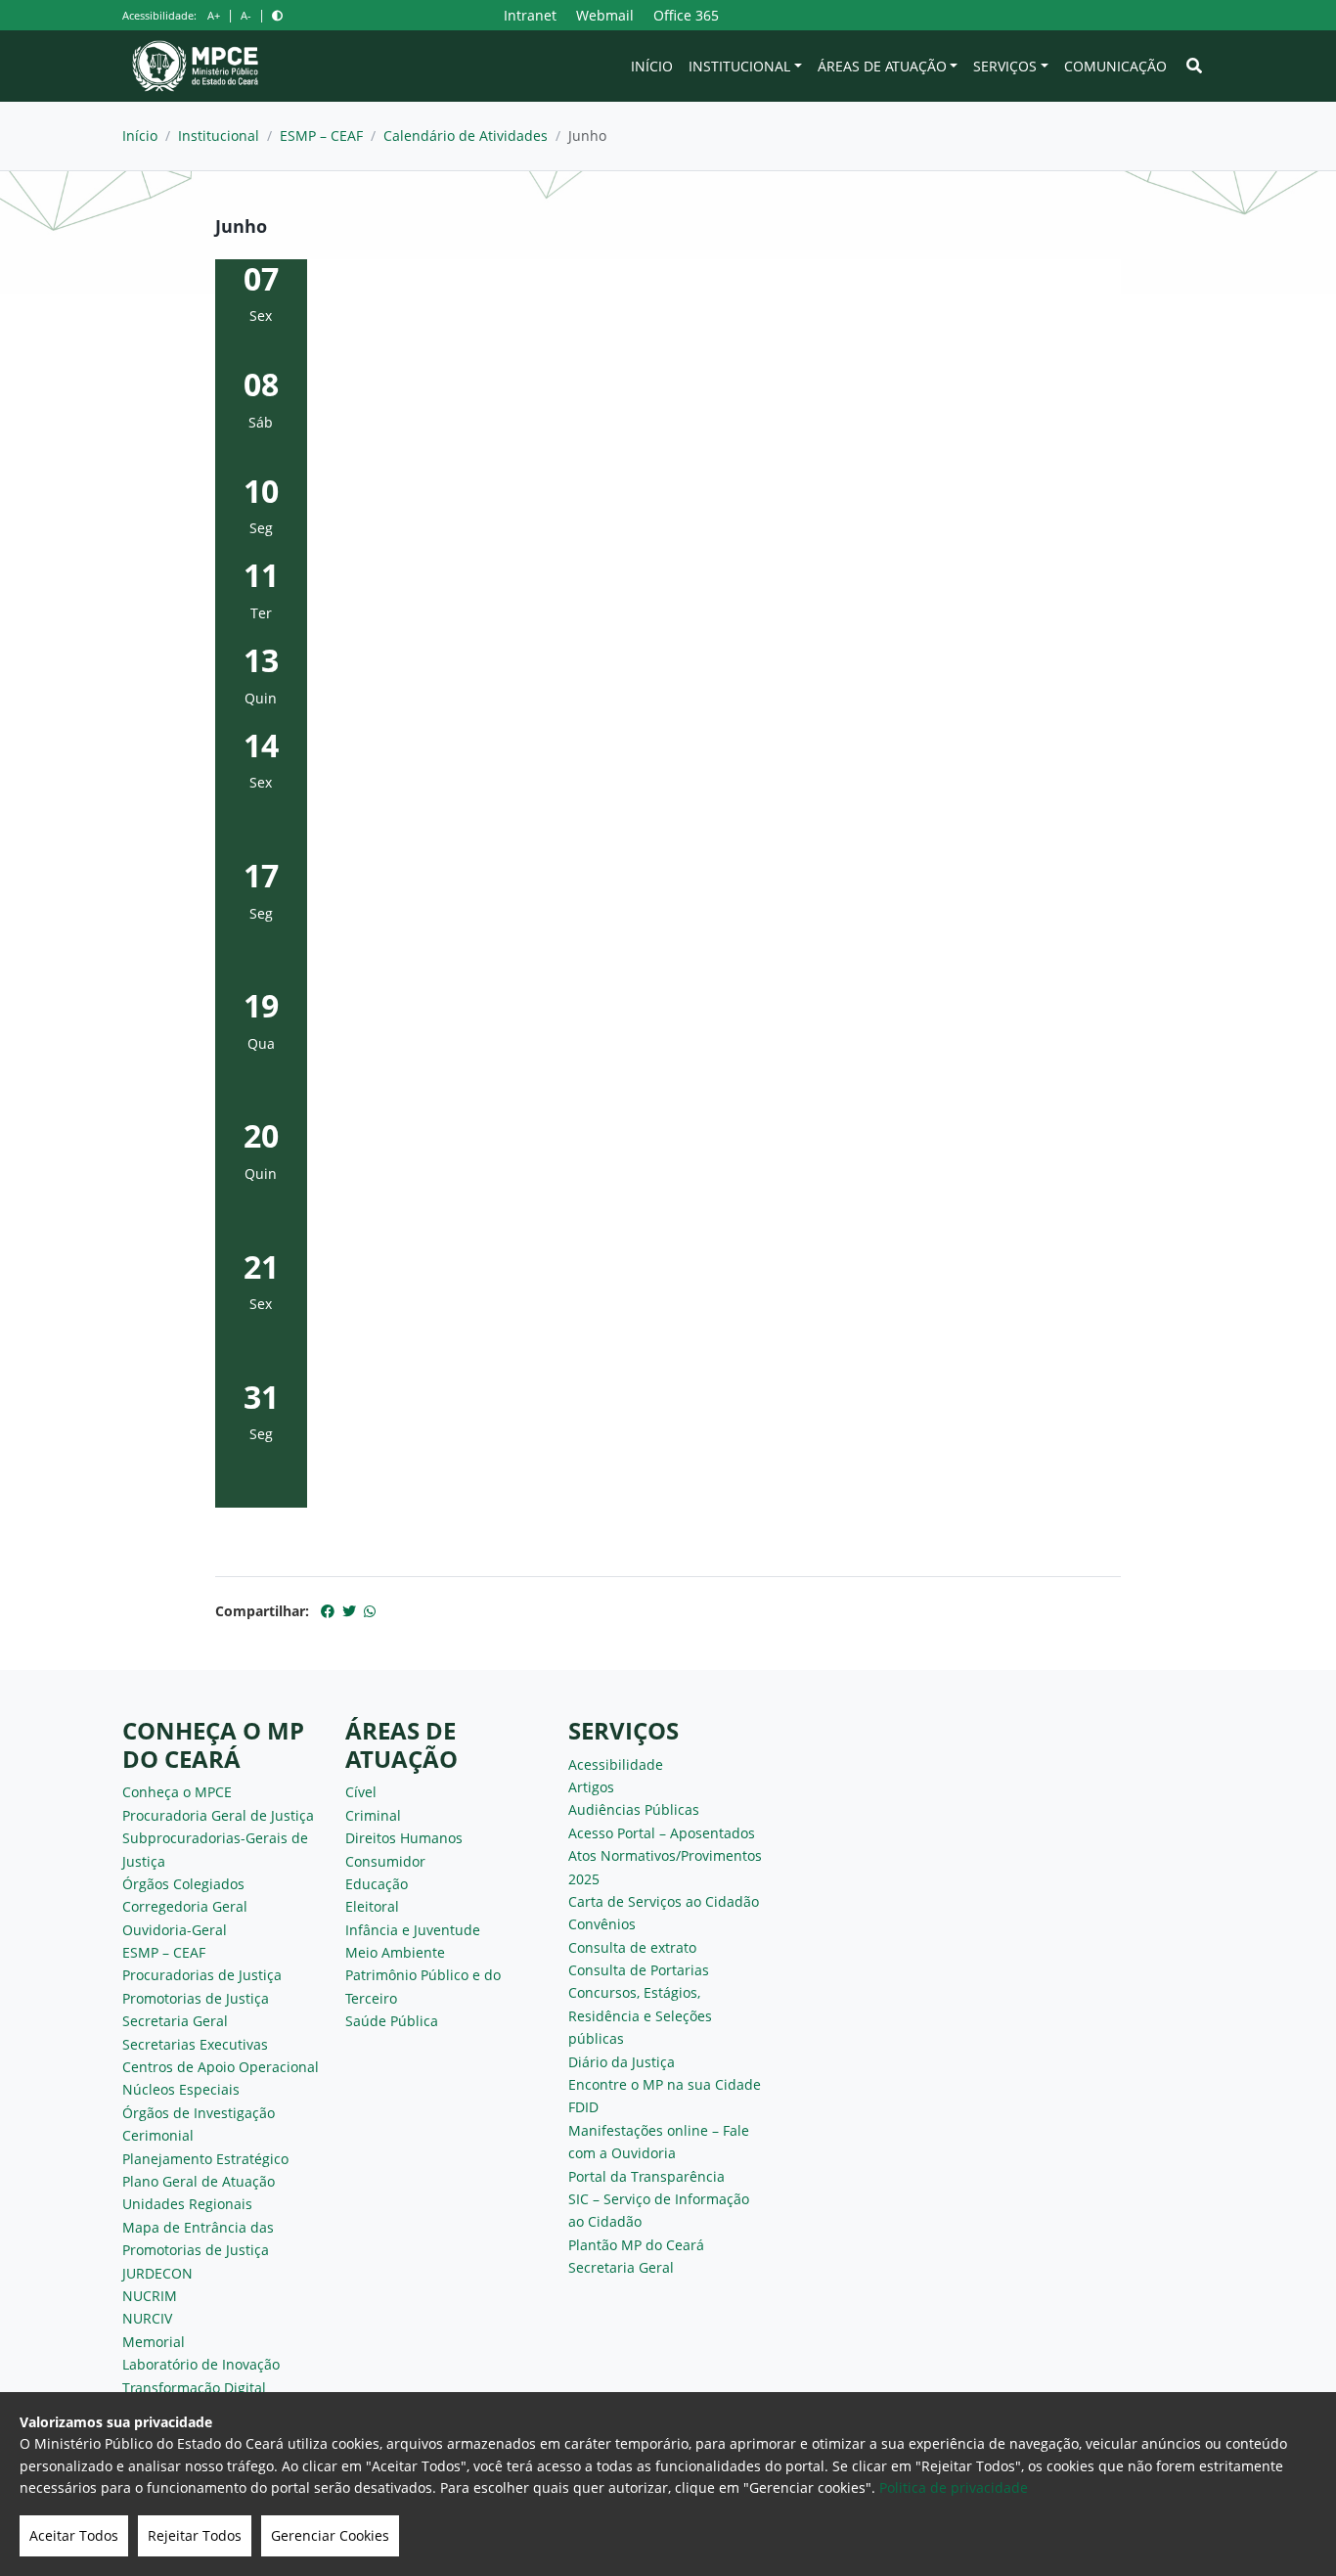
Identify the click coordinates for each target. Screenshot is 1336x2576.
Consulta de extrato (632, 1947)
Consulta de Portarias (639, 1970)
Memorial (154, 2342)
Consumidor (385, 1861)
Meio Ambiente (395, 1952)
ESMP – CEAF (321, 136)
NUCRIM (150, 2296)
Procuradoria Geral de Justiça (218, 1815)
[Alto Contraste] (277, 15)
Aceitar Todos (74, 2535)
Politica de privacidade (954, 2487)
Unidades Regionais (187, 2204)
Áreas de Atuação (882, 66)
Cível (361, 1792)
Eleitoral (372, 1906)
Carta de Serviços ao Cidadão (664, 1901)
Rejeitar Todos (195, 2535)
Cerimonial (158, 2135)
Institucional (739, 66)
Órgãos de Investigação (199, 2113)
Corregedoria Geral (185, 1906)
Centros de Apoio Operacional (221, 2067)
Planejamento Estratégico (205, 2159)
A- (246, 15)
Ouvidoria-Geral (175, 1930)
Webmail (605, 15)
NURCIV (147, 2318)
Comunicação (1115, 66)
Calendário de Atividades (466, 136)
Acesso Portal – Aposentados (662, 1833)
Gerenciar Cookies (330, 2535)
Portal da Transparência (646, 2176)
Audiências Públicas (634, 1809)
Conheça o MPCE (177, 1792)
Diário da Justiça (622, 2062)
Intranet (530, 15)
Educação (377, 1884)
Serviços (1005, 66)
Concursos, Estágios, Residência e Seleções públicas (640, 2015)
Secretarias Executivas (195, 2044)
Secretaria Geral (175, 2021)
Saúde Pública (392, 2021)
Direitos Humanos (404, 1838)
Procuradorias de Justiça (202, 1975)
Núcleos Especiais (181, 2089)
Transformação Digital (194, 2388)
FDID (583, 2107)
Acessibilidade (616, 1764)
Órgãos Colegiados (183, 1884)
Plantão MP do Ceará (636, 2245)
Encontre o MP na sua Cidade (665, 2084)
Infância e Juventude (413, 1930)
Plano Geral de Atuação (199, 2181)
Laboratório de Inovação (201, 2364)
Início (652, 66)
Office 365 (686, 15)
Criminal (373, 1815)
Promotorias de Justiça (196, 1998)
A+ (214, 15)
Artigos (591, 1787)
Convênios (602, 1924)
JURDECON (157, 2273)
